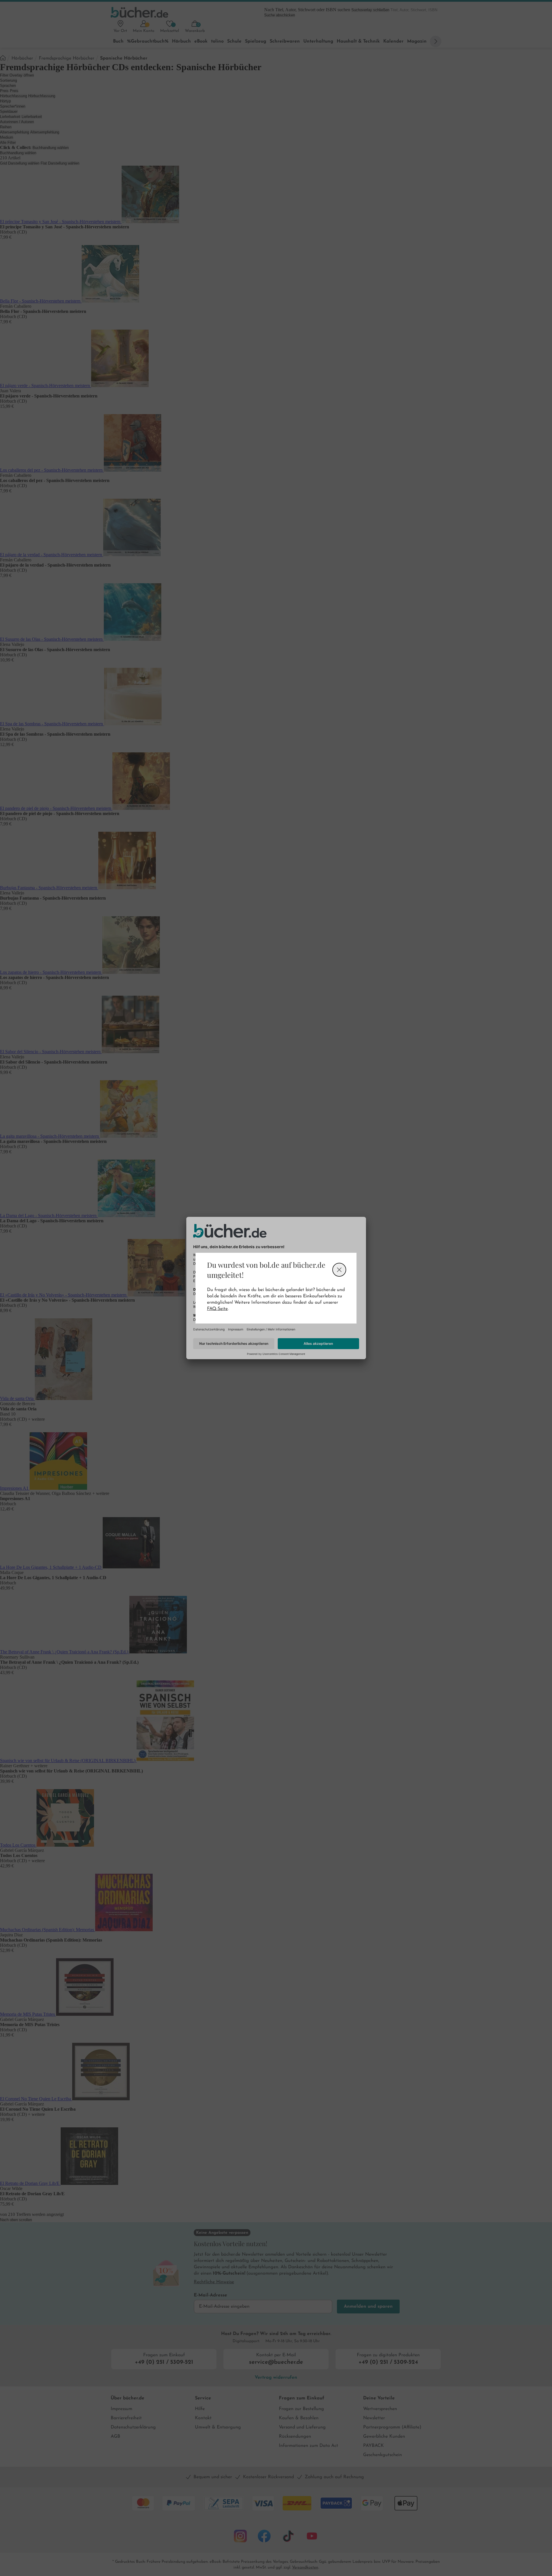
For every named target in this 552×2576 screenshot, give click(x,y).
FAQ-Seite (217, 1309)
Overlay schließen (339, 1270)
